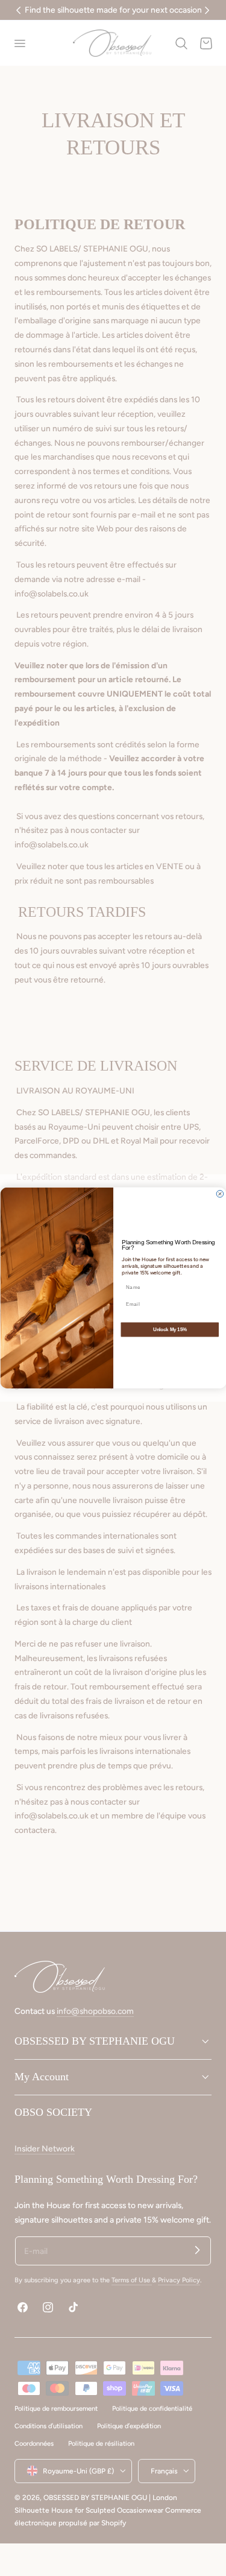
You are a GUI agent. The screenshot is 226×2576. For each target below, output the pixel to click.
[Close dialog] (220, 1194)
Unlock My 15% (169, 1329)
